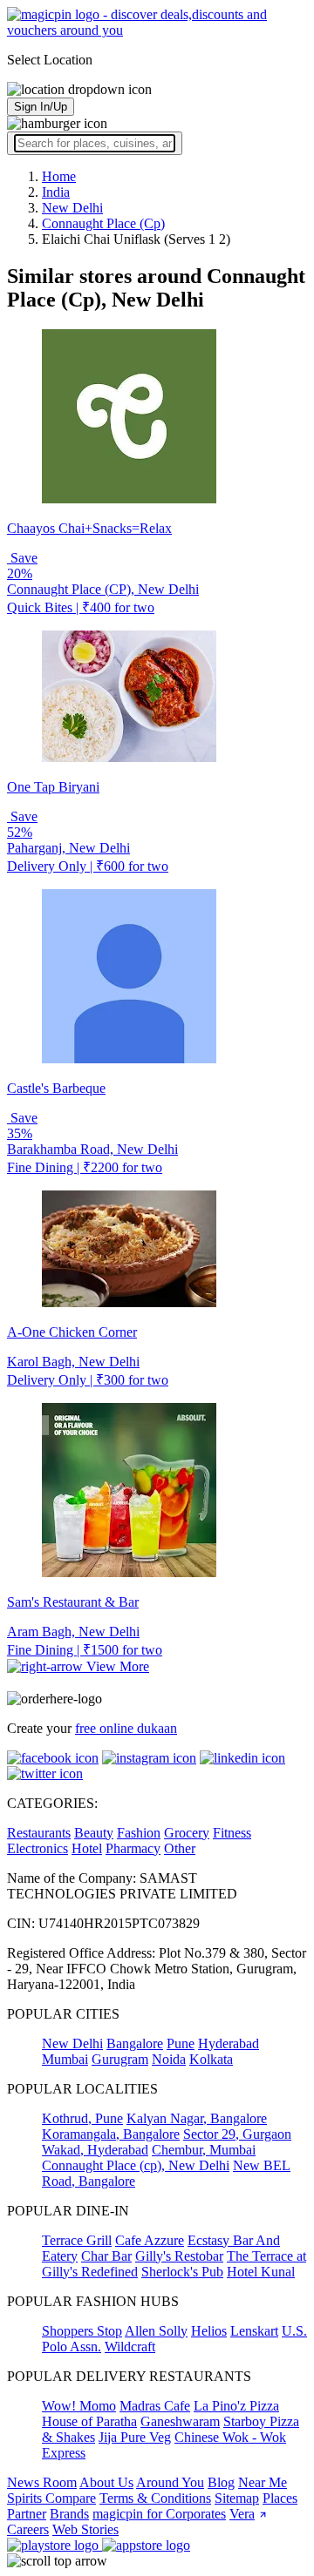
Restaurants (39, 1833)
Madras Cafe (155, 2406)
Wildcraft (130, 2347)
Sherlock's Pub (182, 2272)
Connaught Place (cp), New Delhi (136, 2165)
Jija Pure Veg (135, 2437)
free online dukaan (126, 1728)
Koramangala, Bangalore (111, 2134)
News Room (42, 2482)
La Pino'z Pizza (236, 2406)
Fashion (139, 1833)
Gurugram (120, 2059)
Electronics (38, 1848)
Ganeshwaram (180, 2421)
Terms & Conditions (155, 2498)
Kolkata (211, 2059)
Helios (209, 2331)
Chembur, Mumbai (204, 2150)
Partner (27, 2514)
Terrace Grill (77, 2240)
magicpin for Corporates (159, 2514)
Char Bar (106, 2256)
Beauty (94, 1833)
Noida (169, 2059)
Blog (221, 2482)
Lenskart (254, 2331)
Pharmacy (133, 1848)
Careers (28, 2529)
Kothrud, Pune (82, 2118)
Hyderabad (229, 2043)
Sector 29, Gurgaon (237, 2134)
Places (280, 2498)
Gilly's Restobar (179, 2256)
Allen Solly (156, 2331)
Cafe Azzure (150, 2240)
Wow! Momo (79, 2406)
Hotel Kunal (261, 2272)
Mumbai (65, 2059)
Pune (181, 2043)
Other (180, 1848)
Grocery (187, 1833)
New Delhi (72, 2043)
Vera (242, 2514)
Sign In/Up (41, 107)
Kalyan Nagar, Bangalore (197, 2118)
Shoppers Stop (82, 2331)
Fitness (232, 1833)
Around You (170, 2482)
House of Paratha (89, 2421)
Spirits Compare (51, 2498)
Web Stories (85, 2529)
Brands (69, 2514)
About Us (106, 2482)
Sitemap (237, 2498)
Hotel (87, 1848)
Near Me (263, 2482)
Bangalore (135, 2043)
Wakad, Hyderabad (95, 2150)
